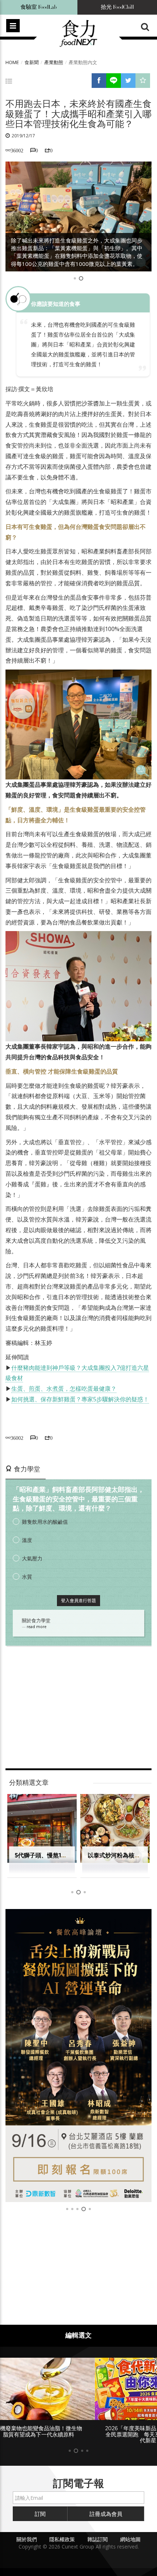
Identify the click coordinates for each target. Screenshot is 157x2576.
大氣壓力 (32, 1558)
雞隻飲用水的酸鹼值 (45, 1522)
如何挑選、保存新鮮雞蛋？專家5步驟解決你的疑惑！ (80, 1399)
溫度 (27, 1540)
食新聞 (32, 62)
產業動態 (54, 62)
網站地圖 (130, 2539)
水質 (27, 1577)
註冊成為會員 (106, 2514)
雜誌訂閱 (97, 2539)
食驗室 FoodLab (39, 7)
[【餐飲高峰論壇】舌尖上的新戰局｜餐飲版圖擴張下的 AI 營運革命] (78, 2056)
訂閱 (40, 2514)
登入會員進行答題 (78, 1600)
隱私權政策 (62, 2539)
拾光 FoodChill (117, 7)
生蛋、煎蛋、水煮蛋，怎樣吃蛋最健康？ (64, 1389)
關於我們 (27, 2539)
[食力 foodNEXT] (78, 34)
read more (37, 1627)
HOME (12, 62)
